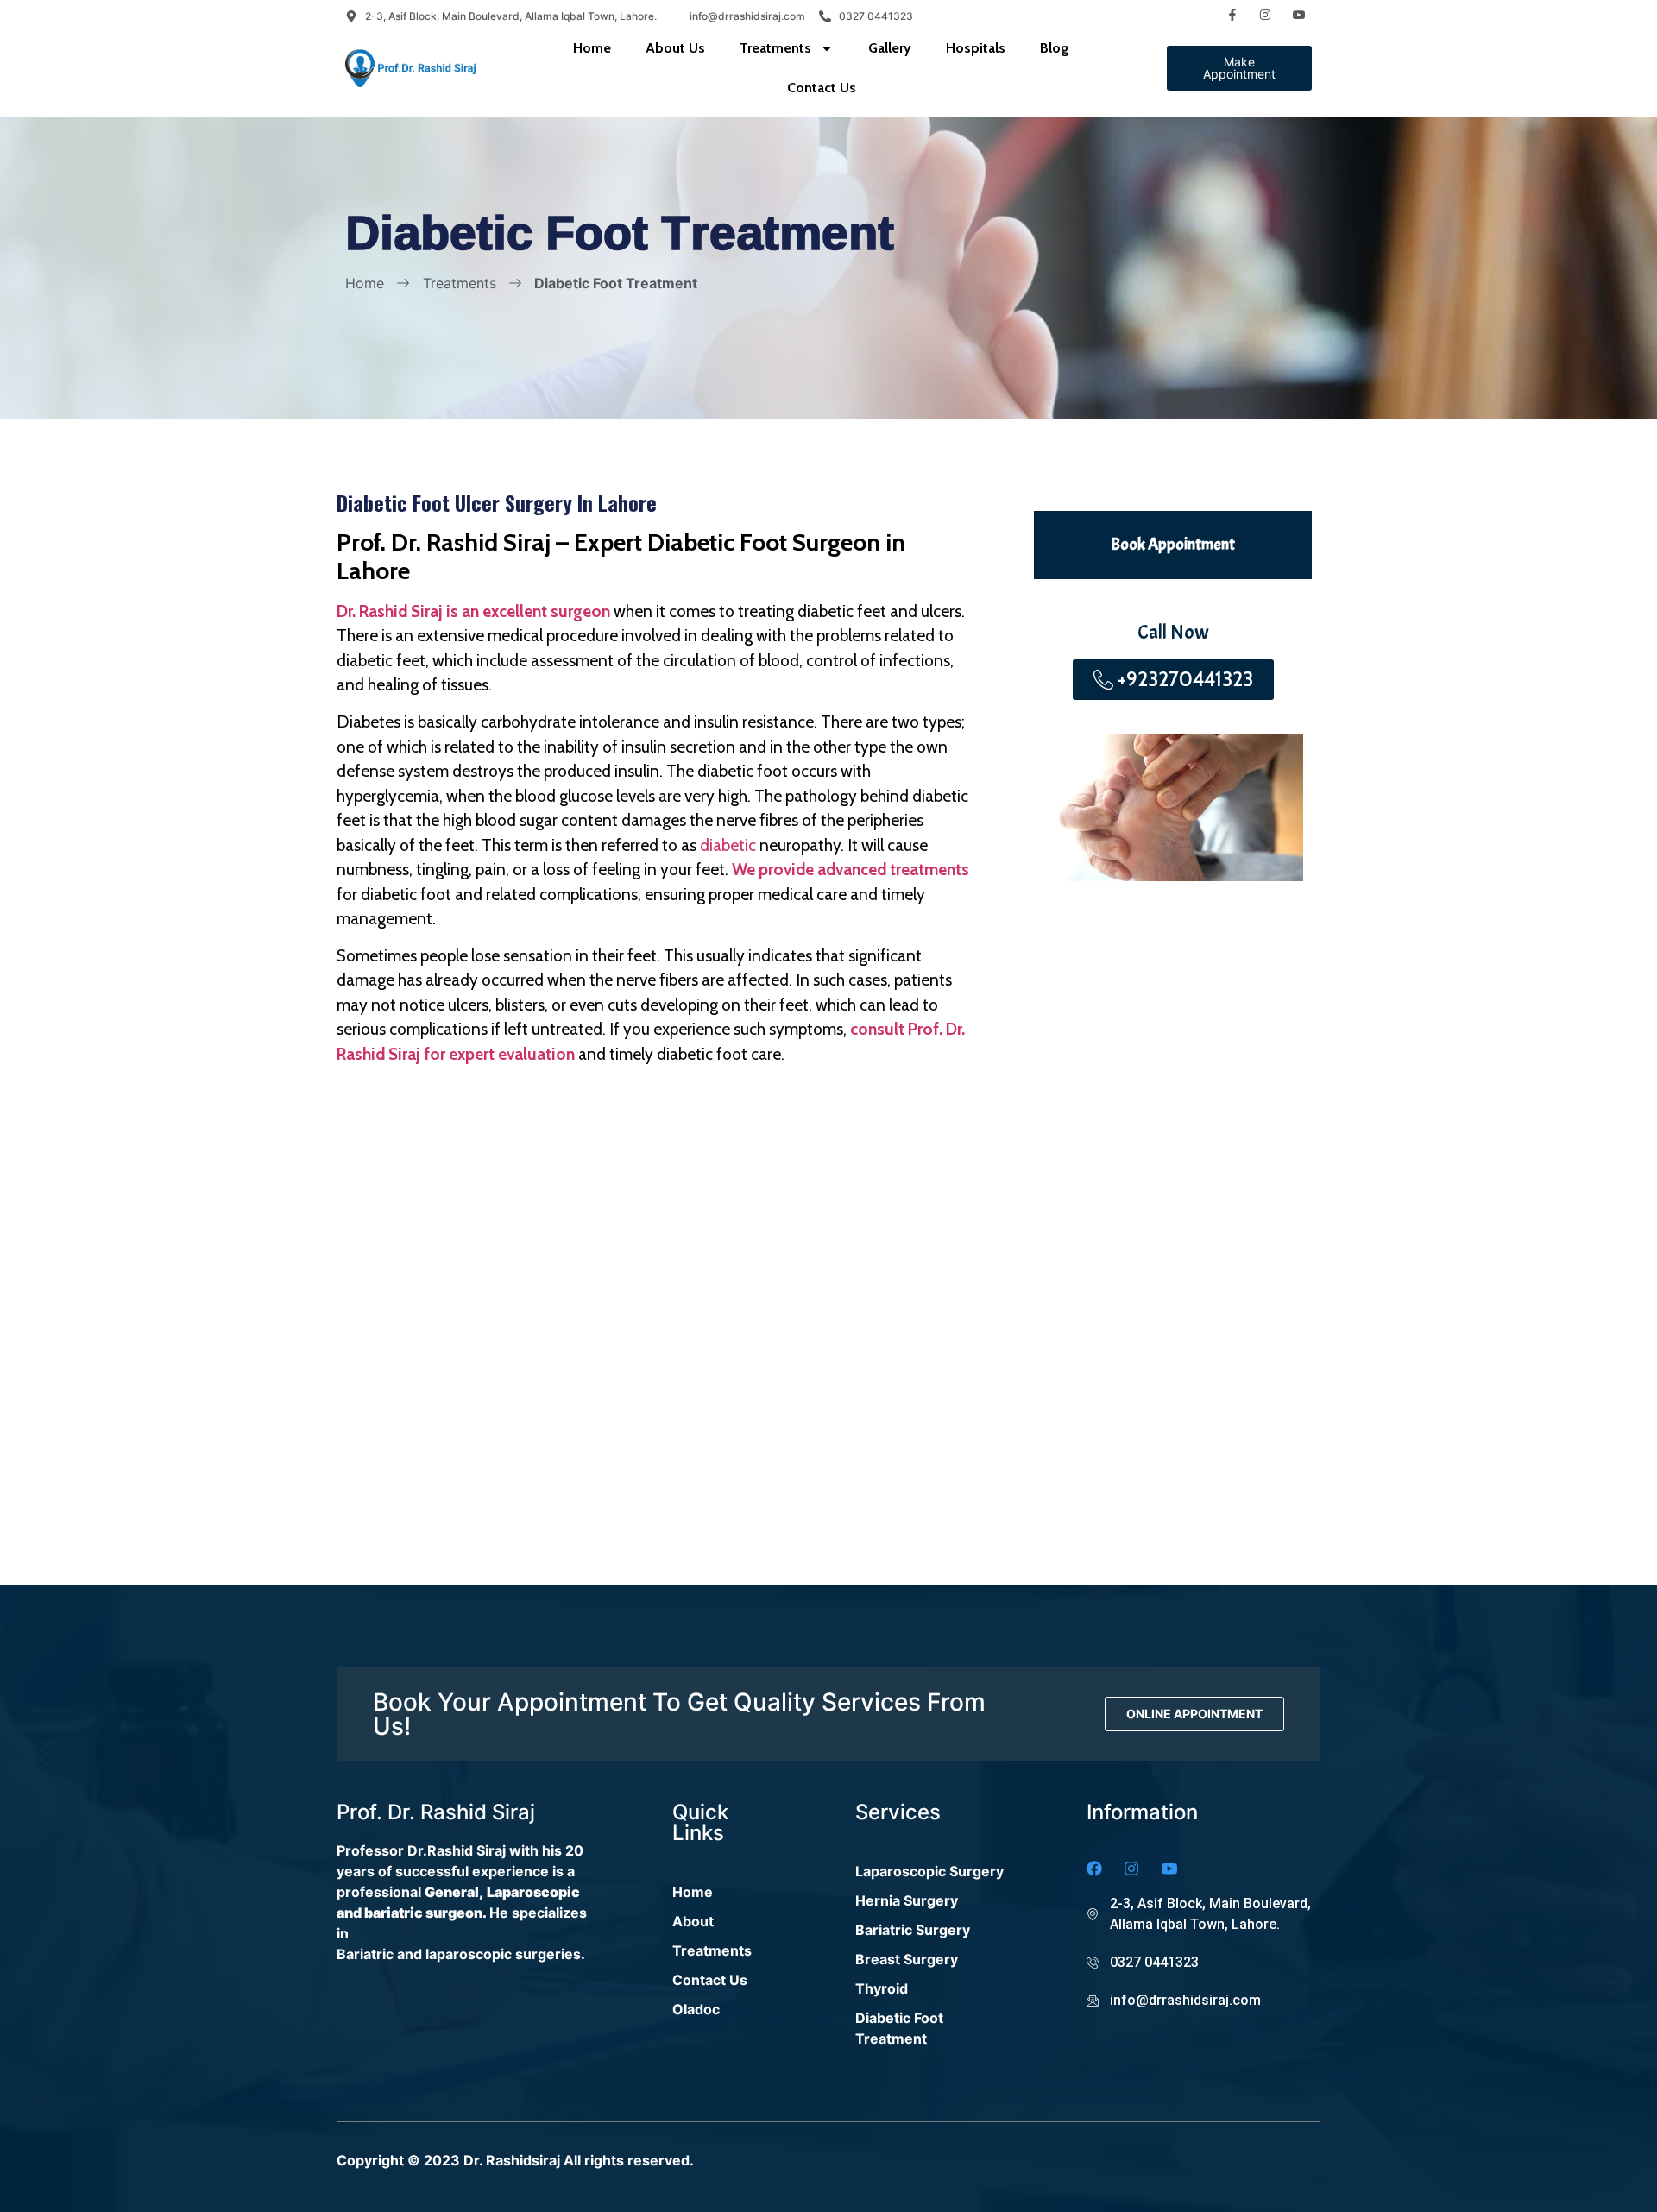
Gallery (890, 48)
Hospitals (976, 48)
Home (592, 48)
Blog (1055, 48)
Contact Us (822, 88)
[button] (1239, 68)
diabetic (730, 845)
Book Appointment (1173, 545)
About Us (675, 48)
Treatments (775, 48)
